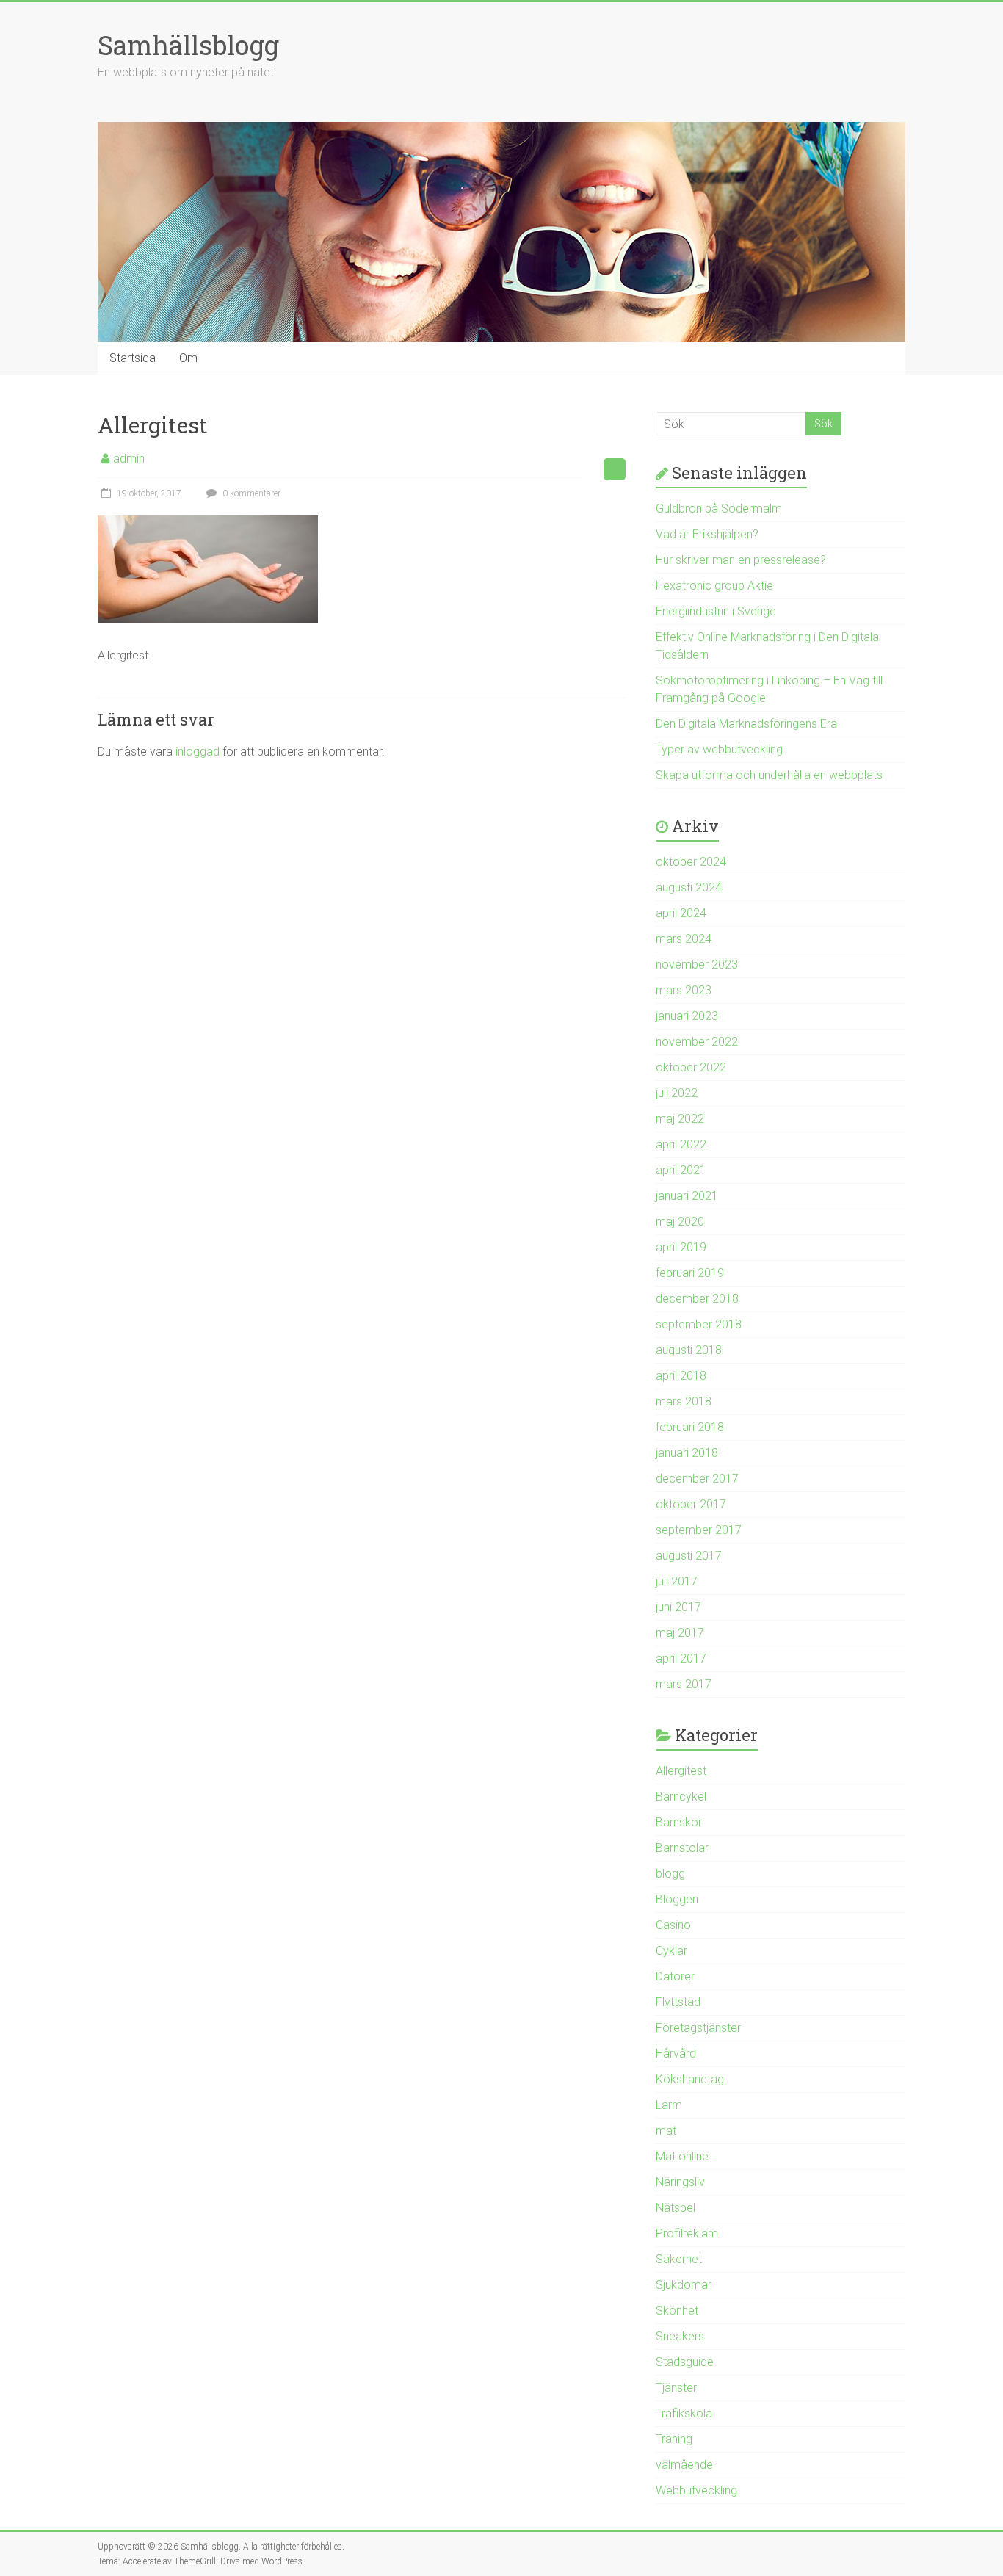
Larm (669, 2105)
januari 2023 (687, 1016)
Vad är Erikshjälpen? (707, 534)
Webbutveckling (696, 2490)
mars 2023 (684, 990)
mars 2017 (684, 1684)
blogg (670, 1874)
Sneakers (680, 2336)
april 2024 (681, 913)
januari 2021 (687, 1196)
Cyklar (671, 1951)
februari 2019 (690, 1273)
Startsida (133, 358)
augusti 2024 (689, 887)
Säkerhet (679, 2259)
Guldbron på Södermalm (719, 509)
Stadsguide (685, 2362)
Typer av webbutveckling (719, 749)
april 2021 (681, 1170)
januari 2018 (687, 1453)
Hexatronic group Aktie (714, 586)
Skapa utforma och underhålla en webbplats (769, 775)
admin (129, 459)
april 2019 (681, 1247)
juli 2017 (677, 1581)
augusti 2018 (689, 1350)
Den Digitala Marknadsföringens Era (746, 724)
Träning (674, 2439)
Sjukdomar (684, 2285)
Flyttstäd (678, 2002)
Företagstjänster (698, 2028)
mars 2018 (684, 1401)
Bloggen (677, 1899)
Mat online (682, 2156)
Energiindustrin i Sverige (716, 611)
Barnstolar (682, 1848)
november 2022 (697, 1042)
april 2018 (681, 1376)
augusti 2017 (689, 1556)
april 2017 (681, 1658)
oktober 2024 (691, 862)
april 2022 (681, 1144)
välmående (684, 2465)
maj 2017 (680, 1633)
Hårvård (676, 2054)
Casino (673, 1925)
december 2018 (697, 1299)
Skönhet (677, 2311)
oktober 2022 (691, 1067)
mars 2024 (684, 939)
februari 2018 (690, 1427)
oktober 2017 (691, 1504)
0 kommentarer (250, 493)
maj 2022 (680, 1119)
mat (666, 2131)
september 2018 (699, 1324)
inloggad (198, 752)
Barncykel (681, 1797)
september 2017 (699, 1530)
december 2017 (697, 1479)
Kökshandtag (690, 2079)
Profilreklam (687, 2233)
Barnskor (679, 1822)
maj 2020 (680, 1222)
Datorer (675, 1976)
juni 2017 (678, 1607)
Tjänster (676, 2388)
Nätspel (676, 2208)
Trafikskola (684, 2413)
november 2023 (697, 965)
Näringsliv (680, 2182)
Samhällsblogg (188, 45)
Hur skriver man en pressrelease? (741, 560)
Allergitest (681, 1771)
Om (188, 358)
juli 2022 (677, 1093)
